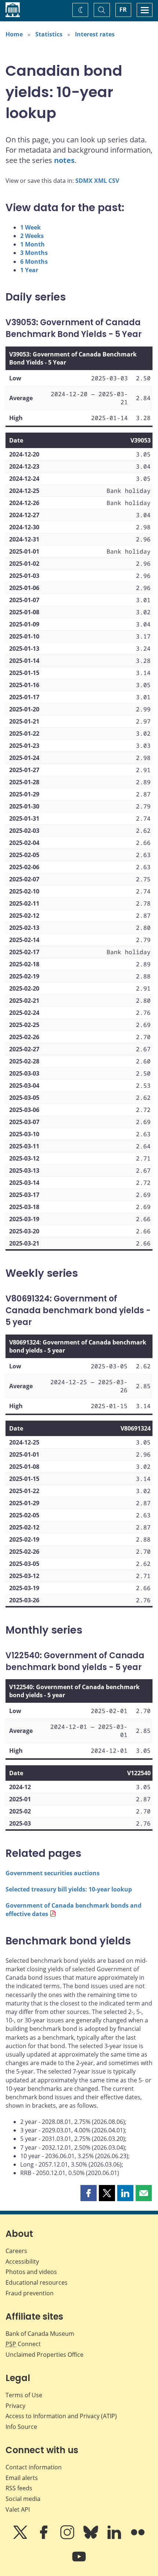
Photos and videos (31, 2272)
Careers (16, 2251)
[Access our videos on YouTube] (79, 2562)
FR (123, 10)
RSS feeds (19, 2488)
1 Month (33, 244)
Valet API (18, 2509)
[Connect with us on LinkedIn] (115, 2537)
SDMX (84, 181)
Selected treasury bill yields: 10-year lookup (69, 1889)
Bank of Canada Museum (40, 2334)
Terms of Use (24, 2395)
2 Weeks (32, 236)
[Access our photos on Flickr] (138, 2537)
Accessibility (22, 2261)
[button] (89, 2193)
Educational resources (37, 2282)
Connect (23, 2344)
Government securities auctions (53, 1873)
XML (100, 181)
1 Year (29, 270)
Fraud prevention (30, 2293)
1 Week (30, 227)
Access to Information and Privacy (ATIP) (61, 2416)
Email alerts (22, 2478)
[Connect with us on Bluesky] (91, 2537)
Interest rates (95, 34)
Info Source (21, 2427)
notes (64, 160)
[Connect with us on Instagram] (68, 2537)
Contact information (34, 2467)
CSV (114, 181)
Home (14, 34)
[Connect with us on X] (21, 2537)
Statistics (49, 34)
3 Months (34, 253)
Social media (23, 2499)
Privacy (15, 2406)
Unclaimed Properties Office (44, 2355)
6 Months (34, 262)
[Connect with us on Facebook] (44, 2537)
